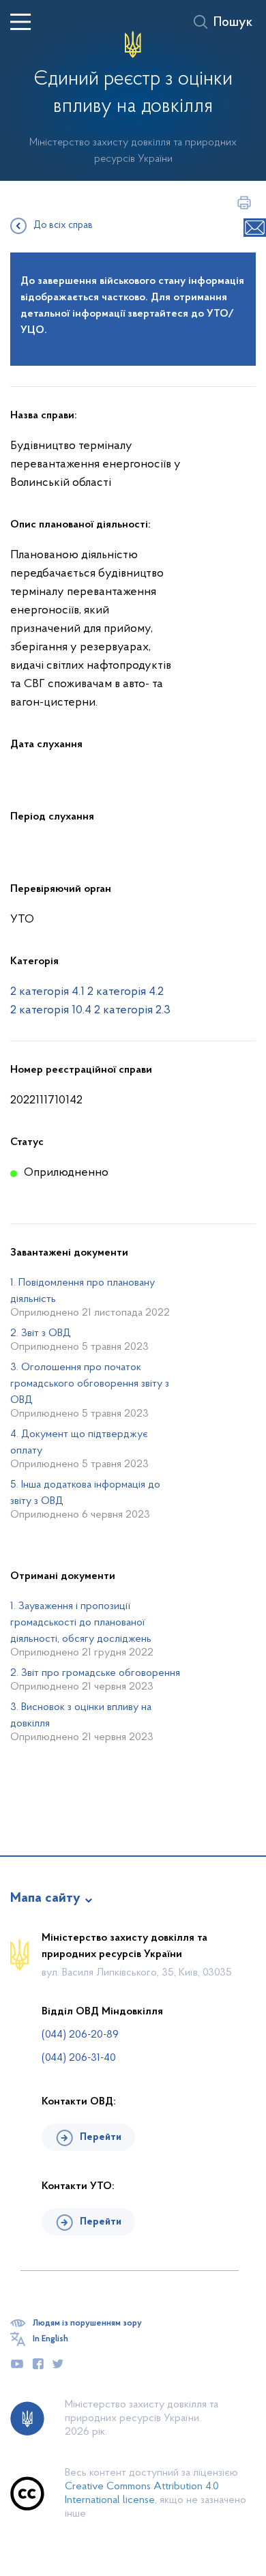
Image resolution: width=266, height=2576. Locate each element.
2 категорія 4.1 (47, 992)
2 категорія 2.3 (132, 1011)
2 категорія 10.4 (51, 1011)
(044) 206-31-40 (79, 2058)
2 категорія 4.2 (125, 992)
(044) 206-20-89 (80, 2035)
